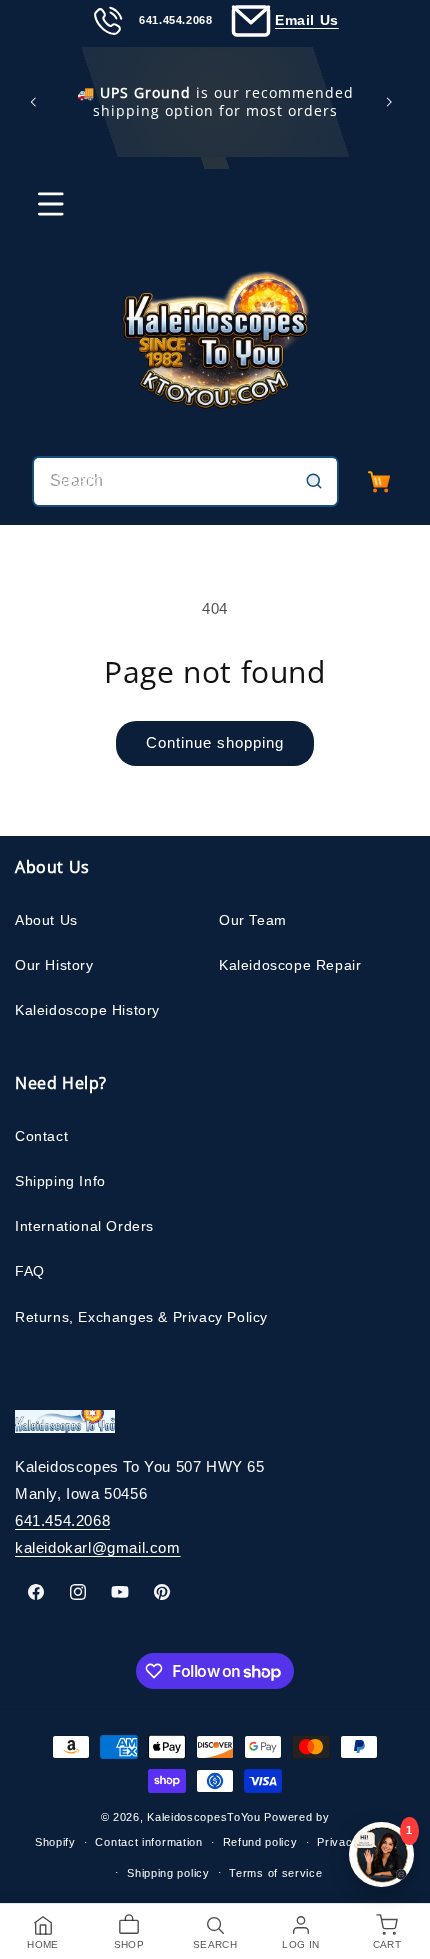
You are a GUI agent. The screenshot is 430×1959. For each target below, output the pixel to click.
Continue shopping (215, 742)
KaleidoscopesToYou (204, 1817)
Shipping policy (168, 1873)
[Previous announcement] (37, 102)
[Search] (314, 481)
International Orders (84, 1226)
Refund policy (260, 1842)
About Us (46, 920)
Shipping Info (60, 1181)
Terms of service (275, 1873)
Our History (54, 965)
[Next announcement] (393, 102)
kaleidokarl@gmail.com (98, 1547)
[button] (38, 213)
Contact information (148, 1842)
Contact (41, 1136)
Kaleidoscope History (87, 1010)
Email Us (307, 20)
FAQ (30, 1271)
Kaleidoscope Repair (290, 965)
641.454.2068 (62, 1520)
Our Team (253, 920)
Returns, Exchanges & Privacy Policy (141, 1317)
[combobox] (185, 481)
